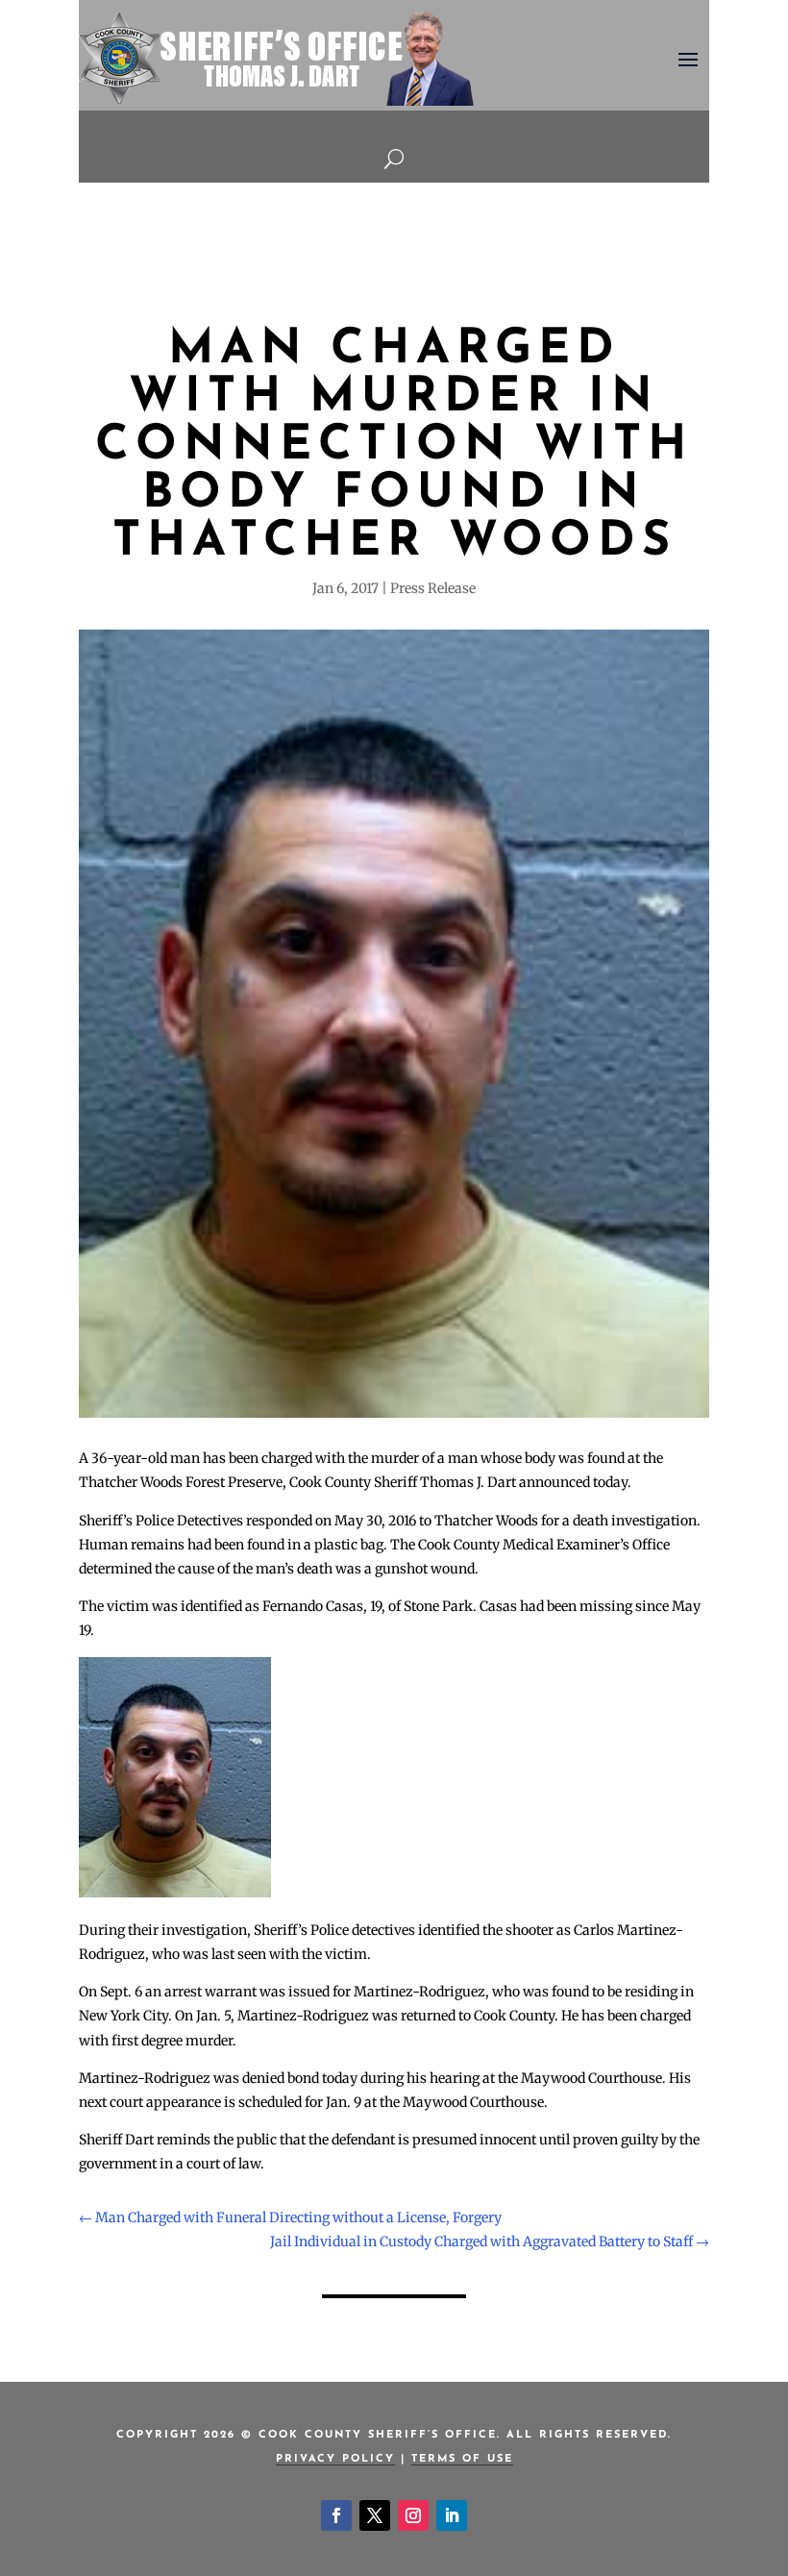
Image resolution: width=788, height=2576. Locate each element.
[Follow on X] (375, 2515)
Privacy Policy (335, 2459)
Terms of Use (462, 2459)
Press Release (433, 588)
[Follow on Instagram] (413, 2515)
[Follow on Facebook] (336, 2515)
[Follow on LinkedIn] (452, 2515)
